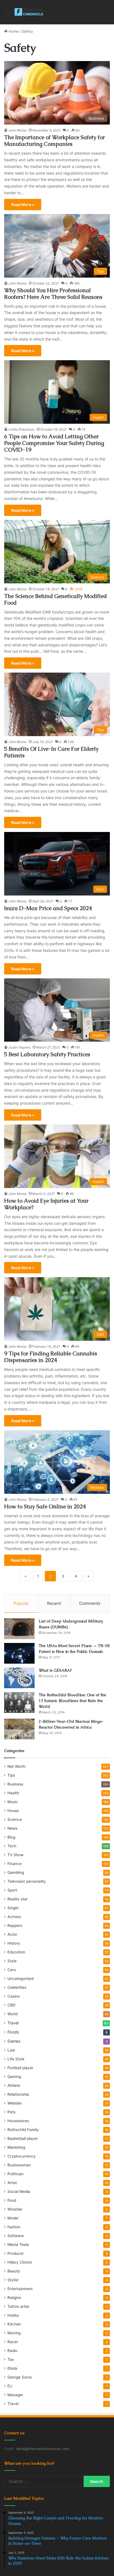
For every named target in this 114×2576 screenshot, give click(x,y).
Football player (20, 2068)
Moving (14, 2333)
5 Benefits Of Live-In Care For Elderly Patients (51, 752)
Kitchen (14, 2324)
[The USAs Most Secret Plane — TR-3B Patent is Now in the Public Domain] (19, 1653)
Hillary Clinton (20, 2262)
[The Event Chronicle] (29, 12)
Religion (14, 2298)
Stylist (13, 2280)
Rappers (15, 1926)
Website (15, 2103)
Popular (21, 1603)
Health (13, 1793)
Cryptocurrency (22, 2156)
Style (12, 1961)
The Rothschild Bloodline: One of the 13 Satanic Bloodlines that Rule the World (72, 1701)
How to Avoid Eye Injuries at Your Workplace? (46, 1204)
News (12, 1828)
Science (15, 1819)
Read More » (23, 205)
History (14, 1943)
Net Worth (16, 1766)
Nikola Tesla (18, 2245)
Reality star (18, 1899)
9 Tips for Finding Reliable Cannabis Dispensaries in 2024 (51, 1357)
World (12, 2014)
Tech (12, 1846)
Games (14, 2041)
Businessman (19, 2165)
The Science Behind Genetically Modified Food (55, 599)
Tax (11, 2359)
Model (13, 2218)
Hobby (13, 2315)
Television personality (27, 1881)
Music (13, 1802)
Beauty (14, 2271)
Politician (15, 2174)
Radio (12, 2351)
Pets (11, 2112)
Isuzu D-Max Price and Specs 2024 (48, 908)
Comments (90, 1603)
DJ (10, 2386)
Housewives (18, 2121)
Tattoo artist (18, 2306)
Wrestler (15, 2209)
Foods (13, 2032)
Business (15, 1784)
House (13, 1811)
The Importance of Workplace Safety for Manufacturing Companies (55, 141)
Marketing (16, 2147)
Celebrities (17, 1987)
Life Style (16, 2059)
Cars (12, 1970)
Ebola (12, 2368)
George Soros (20, 2377)
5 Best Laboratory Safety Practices (47, 1054)
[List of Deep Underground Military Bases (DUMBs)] (19, 1629)
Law (11, 2050)
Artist (12, 2183)
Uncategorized (20, 1979)
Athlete (14, 2085)
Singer (13, 1908)
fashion (14, 2227)
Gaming (14, 2077)
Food (12, 2200)
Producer (16, 2253)
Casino (14, 1996)
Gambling (16, 1872)
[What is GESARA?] (19, 1678)
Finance (15, 1864)
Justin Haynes (19, 1047)
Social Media (19, 2192)
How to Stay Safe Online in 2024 (45, 1506)
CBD (11, 2005)
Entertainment (20, 2289)
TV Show (15, 1855)
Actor (12, 1934)
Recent (54, 1603)
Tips (11, 1775)
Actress (14, 1917)
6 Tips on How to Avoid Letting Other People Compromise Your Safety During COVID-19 (54, 443)
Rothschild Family (23, 2130)
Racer (13, 2342)
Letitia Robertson (21, 429)
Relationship (18, 2094)
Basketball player (23, 2138)
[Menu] (7, 14)
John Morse (17, 130)
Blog (11, 1837)
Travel (13, 2023)
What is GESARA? (55, 1670)
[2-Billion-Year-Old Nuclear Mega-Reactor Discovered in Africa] (19, 1729)
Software (16, 2236)
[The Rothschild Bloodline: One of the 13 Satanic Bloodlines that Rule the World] (19, 1702)
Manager (15, 2395)
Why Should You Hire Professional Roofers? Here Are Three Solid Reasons (53, 294)
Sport (12, 1890)
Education (16, 1952)
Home (13, 31)
